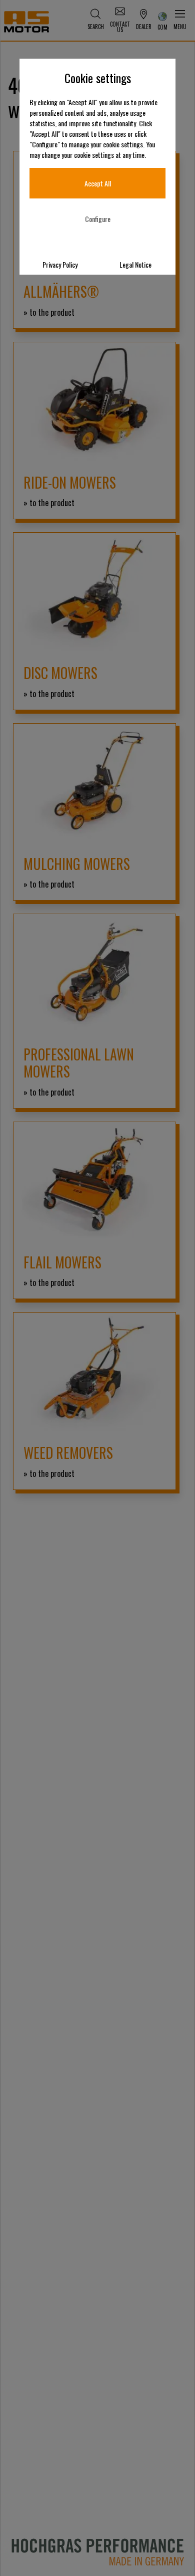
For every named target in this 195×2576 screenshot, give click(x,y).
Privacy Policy (60, 264)
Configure (98, 219)
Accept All (98, 183)
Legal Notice (135, 264)
